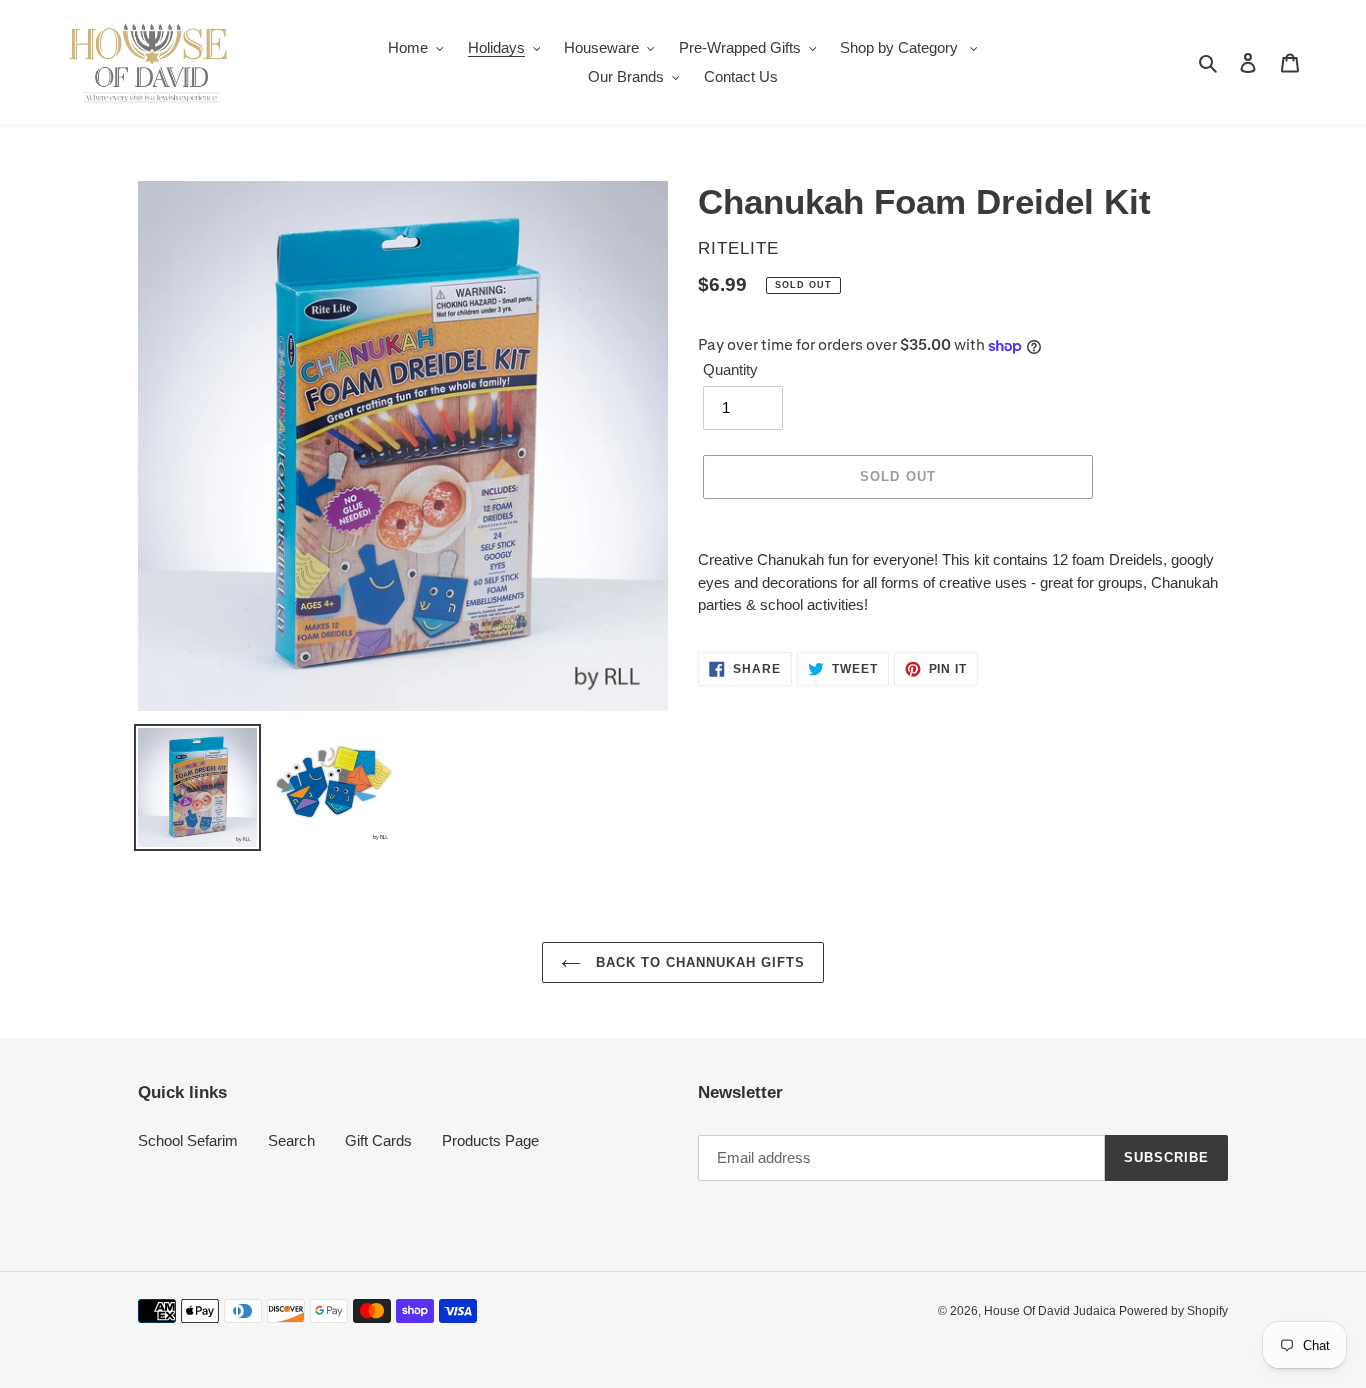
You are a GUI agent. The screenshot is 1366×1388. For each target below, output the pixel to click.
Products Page (490, 1140)
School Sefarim (188, 1140)
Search (291, 1140)
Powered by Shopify (1173, 1311)
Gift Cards (378, 1140)
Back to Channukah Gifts (698, 962)
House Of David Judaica (1051, 1311)
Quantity (730, 369)
